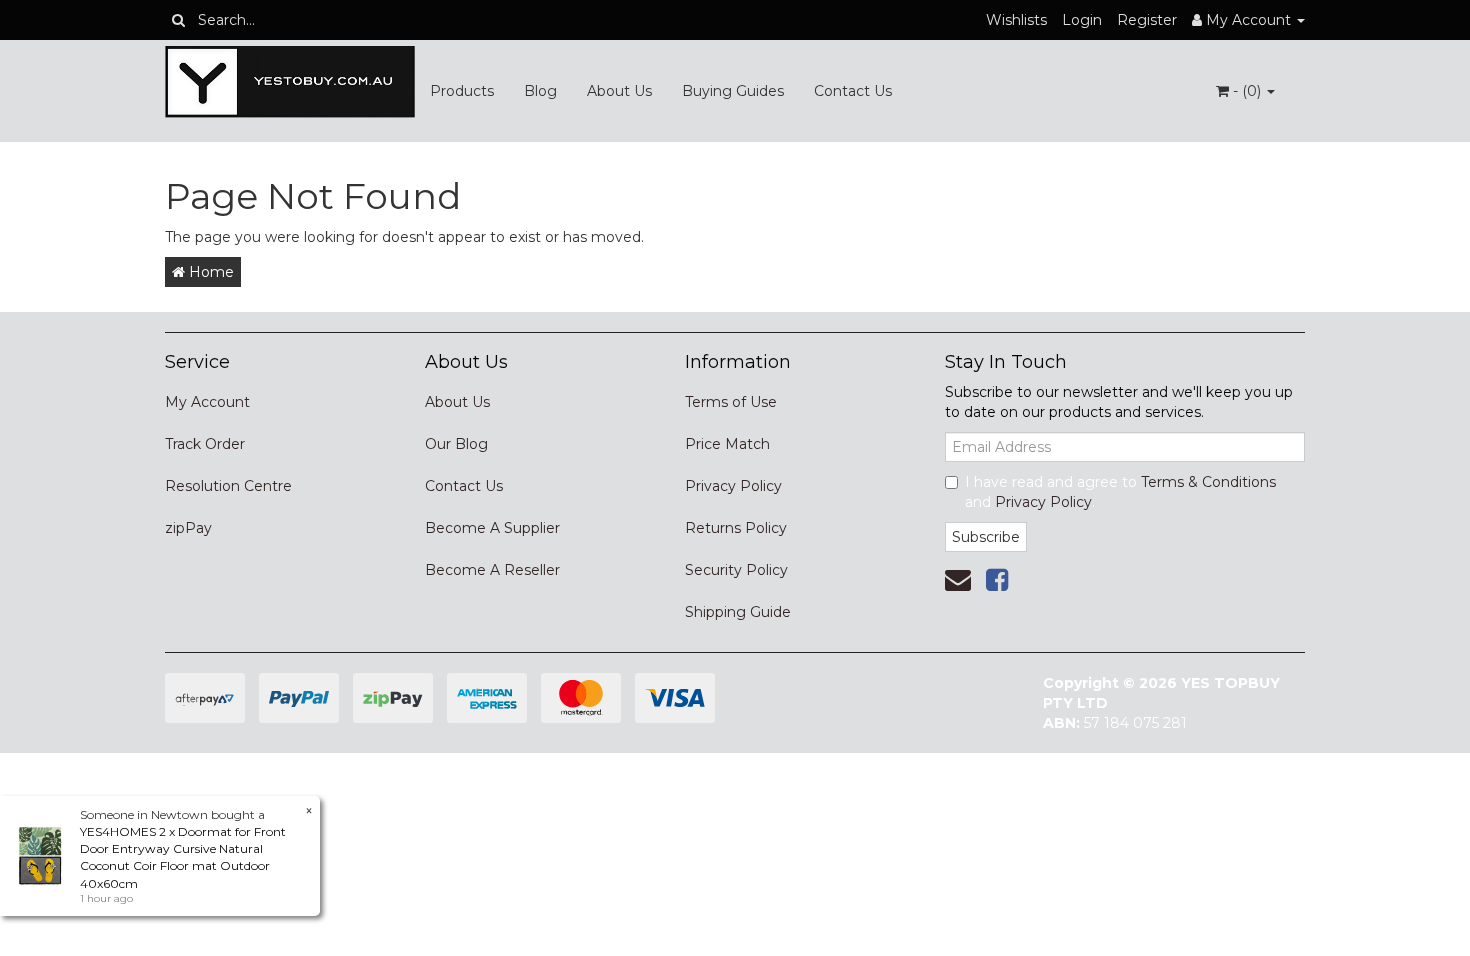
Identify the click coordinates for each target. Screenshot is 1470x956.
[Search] (178, 20)
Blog (540, 91)
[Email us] (958, 580)
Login (1082, 20)
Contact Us (853, 91)
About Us (619, 91)
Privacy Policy (733, 486)
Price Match (727, 444)
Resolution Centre (228, 486)
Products (462, 91)
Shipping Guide (738, 612)
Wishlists (1016, 20)
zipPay (188, 528)
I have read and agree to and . (1120, 492)
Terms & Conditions (1208, 482)
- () (1247, 91)
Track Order (205, 444)
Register (1147, 20)
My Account (207, 402)
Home (209, 272)
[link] (997, 580)
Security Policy (736, 570)
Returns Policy (736, 528)
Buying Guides (733, 91)
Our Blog (456, 444)
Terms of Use (731, 402)
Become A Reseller (492, 570)
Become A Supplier (492, 528)
